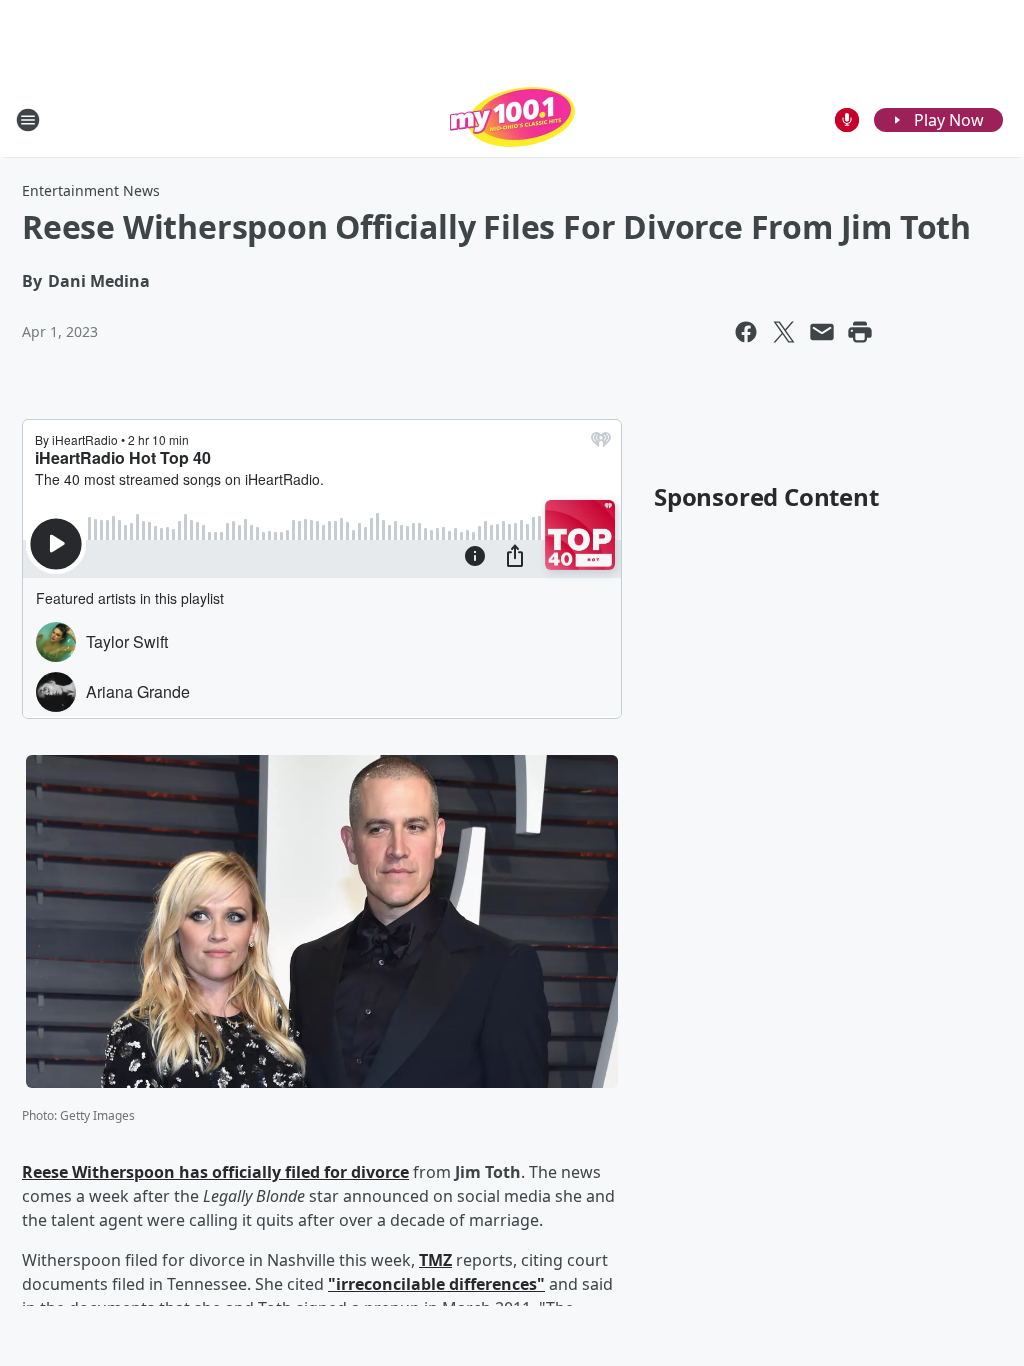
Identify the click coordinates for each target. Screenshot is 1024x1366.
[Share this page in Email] (822, 332)
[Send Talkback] (847, 120)
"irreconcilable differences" (436, 1284)
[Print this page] (860, 332)
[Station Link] (512, 119)
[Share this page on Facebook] (746, 332)
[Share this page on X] (784, 332)
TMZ (435, 1260)
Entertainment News (91, 190)
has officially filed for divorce (292, 1172)
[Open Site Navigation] (28, 120)
